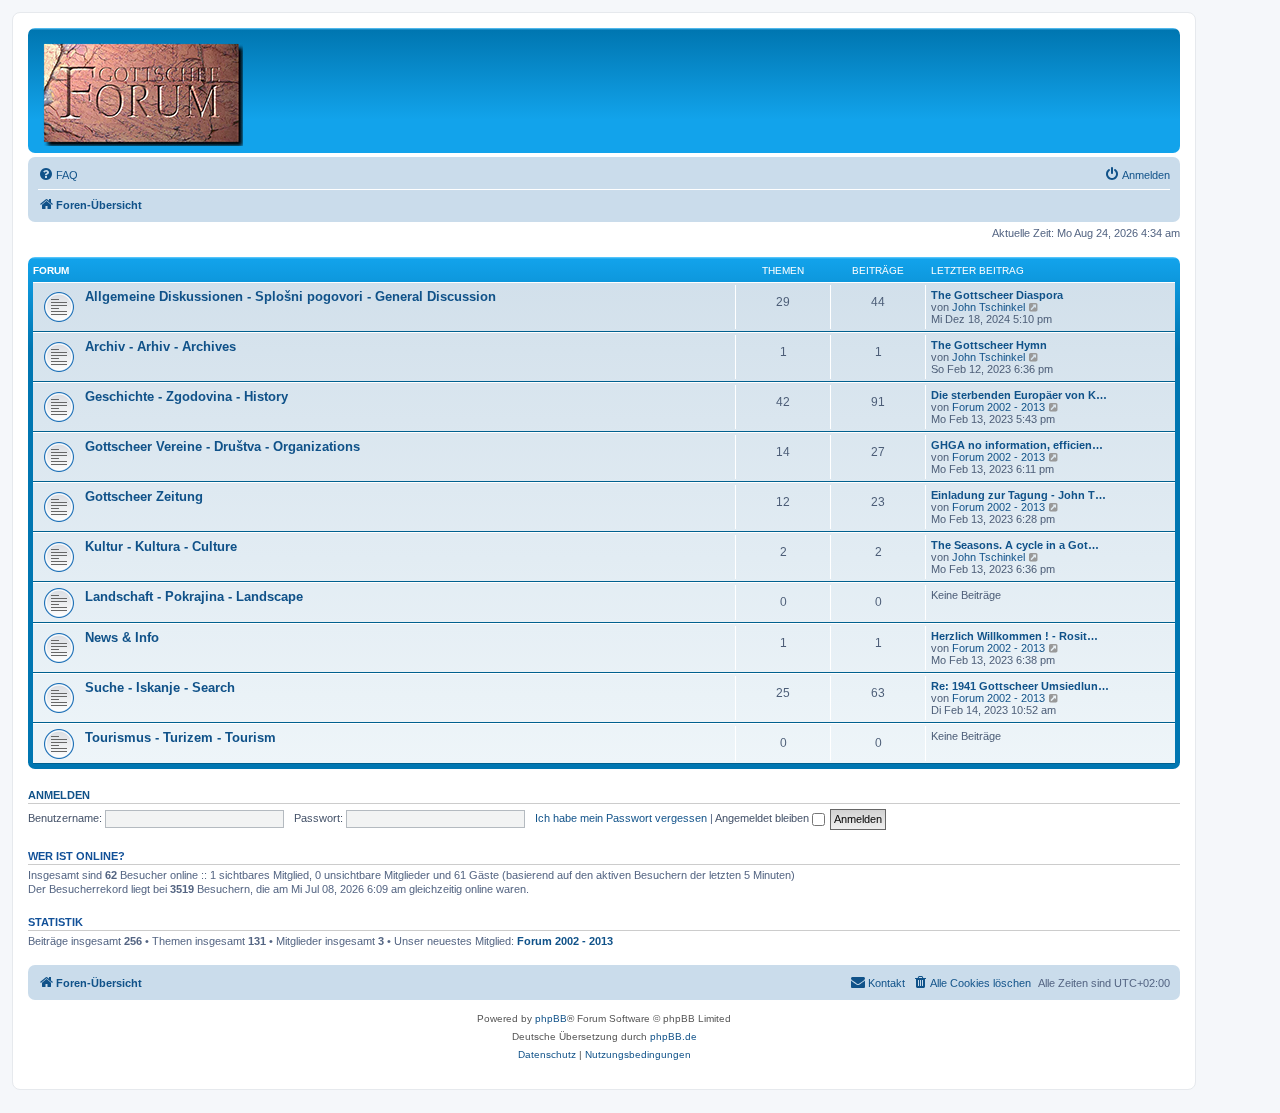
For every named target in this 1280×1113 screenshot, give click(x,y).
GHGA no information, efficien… (1017, 445)
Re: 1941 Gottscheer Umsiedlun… (1020, 686)
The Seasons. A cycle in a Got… (1015, 545)
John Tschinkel (988, 307)
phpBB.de (673, 1036)
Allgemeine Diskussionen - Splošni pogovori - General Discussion (290, 296)
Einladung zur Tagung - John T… (1018, 495)
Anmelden (59, 795)
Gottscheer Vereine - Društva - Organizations (222, 446)
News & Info (122, 637)
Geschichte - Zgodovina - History (186, 396)
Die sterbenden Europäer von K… (1019, 395)
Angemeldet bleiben (763, 818)
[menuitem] (58, 175)
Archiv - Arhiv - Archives (160, 346)
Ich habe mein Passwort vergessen (621, 818)
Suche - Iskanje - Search (160, 687)
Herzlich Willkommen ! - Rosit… (1014, 636)
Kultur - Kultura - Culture (161, 546)
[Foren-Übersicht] (144, 90)
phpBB (551, 1018)
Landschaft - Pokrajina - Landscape (194, 596)
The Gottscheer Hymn (989, 345)
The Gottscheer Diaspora (997, 295)
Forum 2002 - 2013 (998, 407)
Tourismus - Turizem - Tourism (180, 737)
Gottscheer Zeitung (144, 496)
